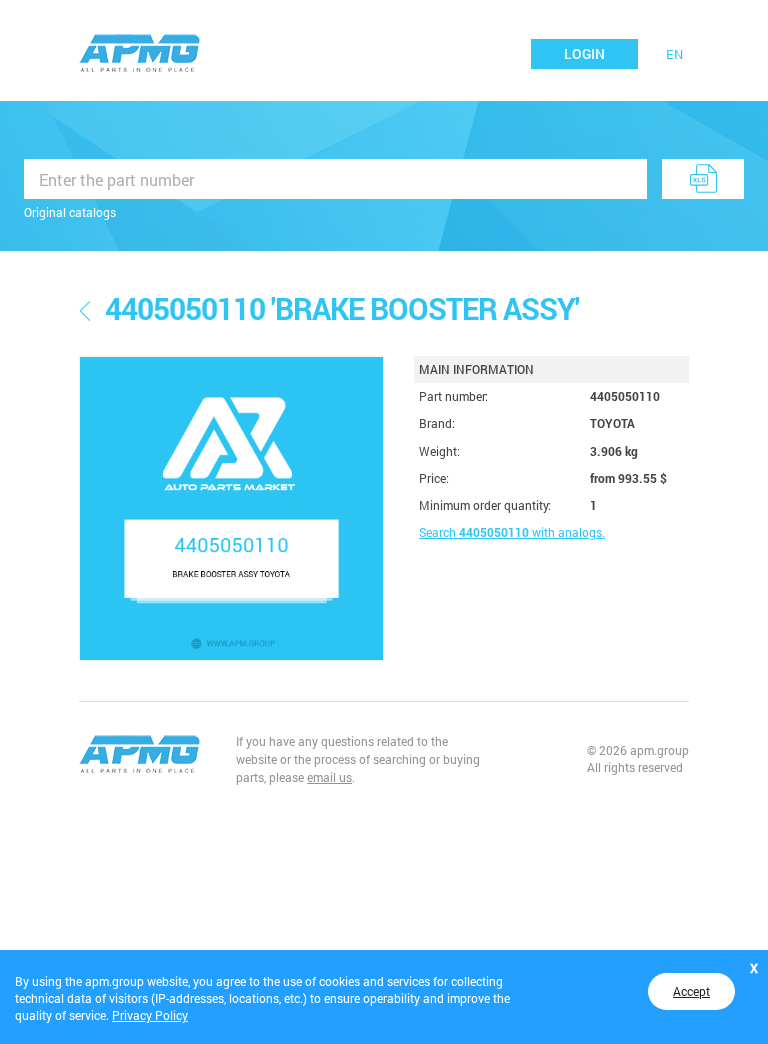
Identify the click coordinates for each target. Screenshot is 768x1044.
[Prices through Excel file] (703, 179)
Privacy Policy (150, 1015)
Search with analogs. (512, 532)
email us (329, 777)
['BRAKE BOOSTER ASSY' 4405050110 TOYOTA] (231, 508)
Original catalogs (70, 212)
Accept (691, 991)
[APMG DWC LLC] (140, 51)
